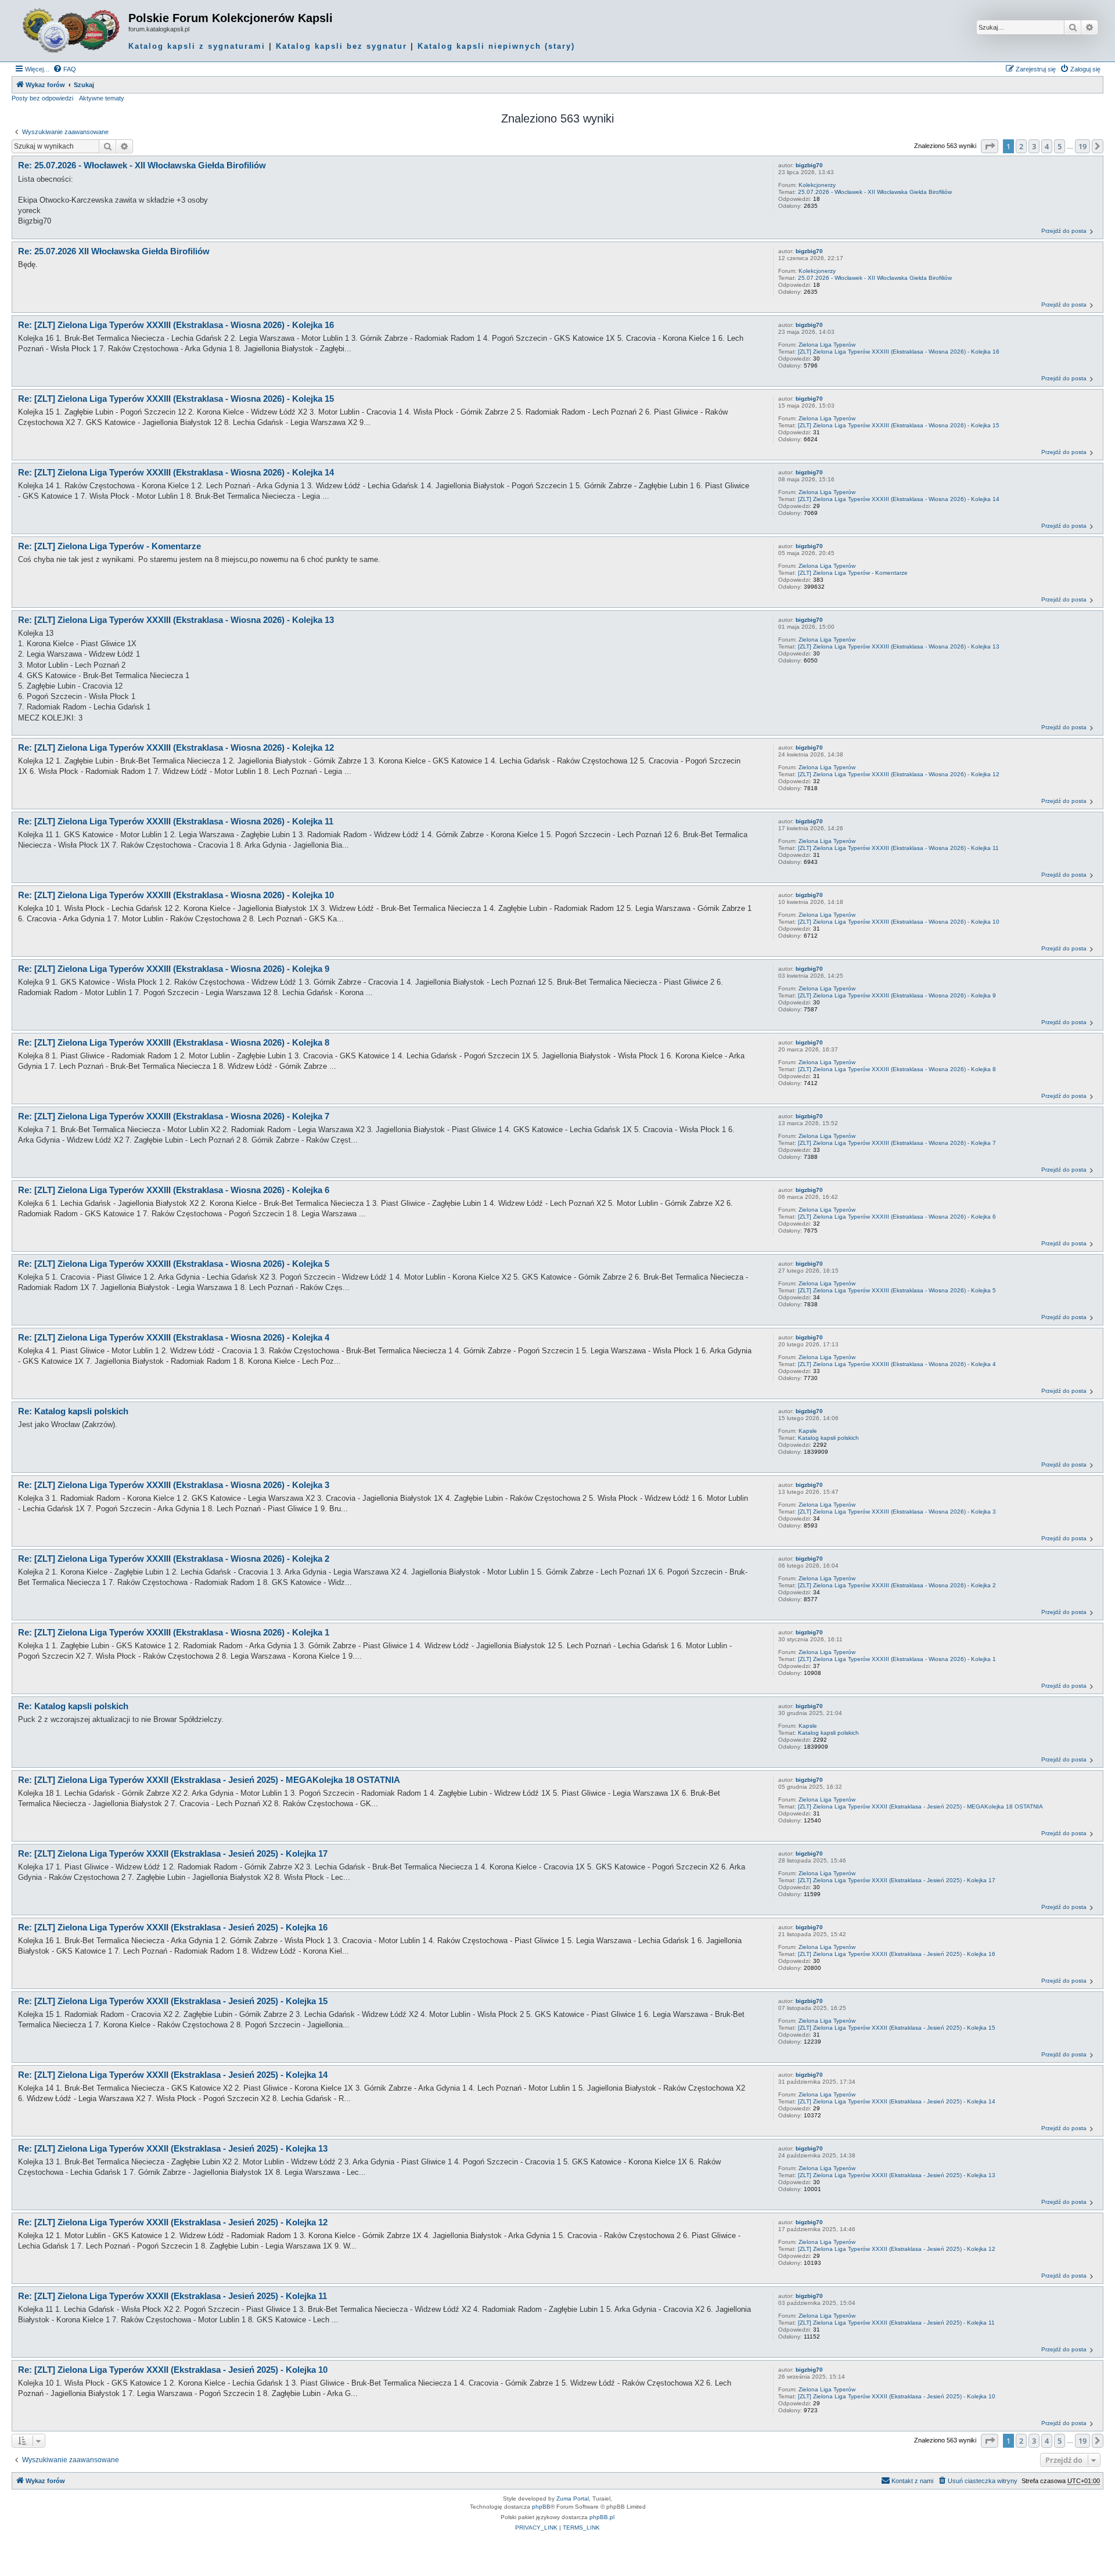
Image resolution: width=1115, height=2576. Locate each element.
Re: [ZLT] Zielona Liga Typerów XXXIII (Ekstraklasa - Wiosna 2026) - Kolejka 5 (174, 1264)
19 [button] (1082, 146)
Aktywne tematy (102, 98)
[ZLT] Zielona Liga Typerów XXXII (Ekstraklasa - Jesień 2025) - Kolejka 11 (896, 2323)
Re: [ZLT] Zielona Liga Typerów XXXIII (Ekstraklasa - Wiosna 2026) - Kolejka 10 (176, 895)
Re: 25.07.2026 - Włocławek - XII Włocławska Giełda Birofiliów (142, 165)
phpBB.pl (602, 2517)
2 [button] (1021, 146)
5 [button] (1060, 146)
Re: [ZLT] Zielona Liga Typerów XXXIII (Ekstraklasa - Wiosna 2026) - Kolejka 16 (176, 325)
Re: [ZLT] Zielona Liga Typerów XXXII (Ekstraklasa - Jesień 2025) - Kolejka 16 (173, 1927)
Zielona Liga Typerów (827, 345)
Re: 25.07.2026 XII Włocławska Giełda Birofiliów (114, 251)
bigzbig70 (809, 165)
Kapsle (808, 1431)
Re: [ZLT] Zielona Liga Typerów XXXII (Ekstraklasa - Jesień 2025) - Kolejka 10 (173, 2370)
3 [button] (1034, 146)
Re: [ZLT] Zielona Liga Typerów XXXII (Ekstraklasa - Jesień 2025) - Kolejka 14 (173, 2075)
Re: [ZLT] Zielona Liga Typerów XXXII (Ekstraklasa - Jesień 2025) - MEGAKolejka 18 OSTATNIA (209, 1780)
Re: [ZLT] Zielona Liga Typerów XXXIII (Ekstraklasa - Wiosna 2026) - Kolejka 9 (174, 969)
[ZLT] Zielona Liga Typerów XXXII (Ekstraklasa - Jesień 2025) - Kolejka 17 (897, 1880)
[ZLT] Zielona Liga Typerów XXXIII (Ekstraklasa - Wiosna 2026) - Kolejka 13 (899, 646)
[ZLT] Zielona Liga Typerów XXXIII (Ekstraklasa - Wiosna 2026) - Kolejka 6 (897, 1217)
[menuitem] (64, 69)
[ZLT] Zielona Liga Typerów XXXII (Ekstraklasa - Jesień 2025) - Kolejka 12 (897, 2249)
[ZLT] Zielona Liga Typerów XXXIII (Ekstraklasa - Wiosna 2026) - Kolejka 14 (899, 499)
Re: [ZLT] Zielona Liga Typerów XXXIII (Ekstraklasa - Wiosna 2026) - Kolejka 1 (174, 1632)
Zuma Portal (573, 2498)
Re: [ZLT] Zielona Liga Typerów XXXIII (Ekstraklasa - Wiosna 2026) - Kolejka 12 (176, 747)
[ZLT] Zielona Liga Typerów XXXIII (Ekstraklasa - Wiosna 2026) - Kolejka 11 (898, 848)
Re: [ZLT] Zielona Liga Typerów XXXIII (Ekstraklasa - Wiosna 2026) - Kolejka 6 (174, 1190)
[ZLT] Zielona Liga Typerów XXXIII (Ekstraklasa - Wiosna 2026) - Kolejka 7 (897, 1143)
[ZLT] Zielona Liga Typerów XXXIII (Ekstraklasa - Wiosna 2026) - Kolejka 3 (897, 1512)
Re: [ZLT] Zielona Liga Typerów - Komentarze (109, 546)
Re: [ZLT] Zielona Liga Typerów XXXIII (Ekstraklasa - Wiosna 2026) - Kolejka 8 (174, 1042)
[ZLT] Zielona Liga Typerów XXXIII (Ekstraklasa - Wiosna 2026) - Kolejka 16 (899, 352)
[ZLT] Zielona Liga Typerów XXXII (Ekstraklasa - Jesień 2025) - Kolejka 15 (897, 2028)
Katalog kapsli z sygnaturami (197, 46)
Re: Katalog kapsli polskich (73, 1411)
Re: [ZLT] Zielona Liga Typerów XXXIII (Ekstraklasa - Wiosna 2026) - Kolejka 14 (176, 472)
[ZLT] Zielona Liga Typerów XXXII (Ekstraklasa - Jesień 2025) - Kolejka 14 (897, 2101)
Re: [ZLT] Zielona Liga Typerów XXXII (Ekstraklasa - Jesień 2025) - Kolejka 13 (173, 2148)
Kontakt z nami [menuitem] (912, 2481)
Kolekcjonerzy (817, 185)
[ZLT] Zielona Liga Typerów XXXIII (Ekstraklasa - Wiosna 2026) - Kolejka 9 (897, 995)
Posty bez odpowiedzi (42, 98)
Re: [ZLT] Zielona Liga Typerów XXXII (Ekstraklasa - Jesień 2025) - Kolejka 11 (172, 2296)
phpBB (541, 2507)
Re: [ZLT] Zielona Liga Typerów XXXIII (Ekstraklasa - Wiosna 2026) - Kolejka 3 (174, 1485)
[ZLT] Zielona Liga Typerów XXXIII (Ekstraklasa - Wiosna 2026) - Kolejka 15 (899, 425)
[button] (990, 146)
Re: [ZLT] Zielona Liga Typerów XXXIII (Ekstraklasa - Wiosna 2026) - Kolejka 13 (176, 620)
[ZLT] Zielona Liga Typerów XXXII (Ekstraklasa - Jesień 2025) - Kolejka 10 (897, 2396)
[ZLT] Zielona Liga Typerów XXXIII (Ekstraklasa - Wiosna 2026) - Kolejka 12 (899, 774)
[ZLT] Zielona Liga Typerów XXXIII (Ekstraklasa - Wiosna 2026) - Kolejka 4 (897, 1364)
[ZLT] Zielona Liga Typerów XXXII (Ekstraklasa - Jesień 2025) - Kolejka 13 (897, 2175)
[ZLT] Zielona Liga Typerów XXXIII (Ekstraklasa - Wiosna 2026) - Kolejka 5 (897, 1290)
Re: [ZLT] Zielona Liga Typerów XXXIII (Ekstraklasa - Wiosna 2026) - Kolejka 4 (174, 1337)
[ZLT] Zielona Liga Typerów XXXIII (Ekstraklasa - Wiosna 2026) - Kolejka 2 (897, 1585)
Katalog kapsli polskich (828, 1438)
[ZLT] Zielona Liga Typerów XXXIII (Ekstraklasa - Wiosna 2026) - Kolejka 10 (899, 922)
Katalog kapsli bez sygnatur (341, 46)
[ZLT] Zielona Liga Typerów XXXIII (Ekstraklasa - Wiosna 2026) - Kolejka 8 (897, 1069)
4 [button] (1047, 146)
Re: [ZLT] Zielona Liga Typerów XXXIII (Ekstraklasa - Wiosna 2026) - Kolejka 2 (174, 1559)
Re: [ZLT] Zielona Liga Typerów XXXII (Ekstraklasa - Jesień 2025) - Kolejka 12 (173, 2222)
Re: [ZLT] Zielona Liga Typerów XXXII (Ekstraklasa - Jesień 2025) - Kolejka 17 (173, 1853)
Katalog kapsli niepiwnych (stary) (496, 46)
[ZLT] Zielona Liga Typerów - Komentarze (853, 573)
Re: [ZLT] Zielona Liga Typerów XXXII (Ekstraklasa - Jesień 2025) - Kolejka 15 (173, 2001)
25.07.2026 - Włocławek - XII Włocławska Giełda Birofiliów (875, 192)
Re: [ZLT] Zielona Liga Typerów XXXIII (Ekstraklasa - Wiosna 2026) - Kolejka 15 (176, 399)
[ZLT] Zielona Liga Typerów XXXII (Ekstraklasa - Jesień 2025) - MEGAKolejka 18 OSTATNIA (920, 1806)
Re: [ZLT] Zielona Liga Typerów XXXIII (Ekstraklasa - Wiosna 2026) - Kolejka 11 (176, 821)
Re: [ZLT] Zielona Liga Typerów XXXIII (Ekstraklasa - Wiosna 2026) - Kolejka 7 (174, 1116)
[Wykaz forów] (71, 31)
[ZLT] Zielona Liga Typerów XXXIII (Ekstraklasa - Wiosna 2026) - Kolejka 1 (897, 1659)
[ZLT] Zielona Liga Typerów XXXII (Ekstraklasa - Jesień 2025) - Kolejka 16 (897, 1954)
